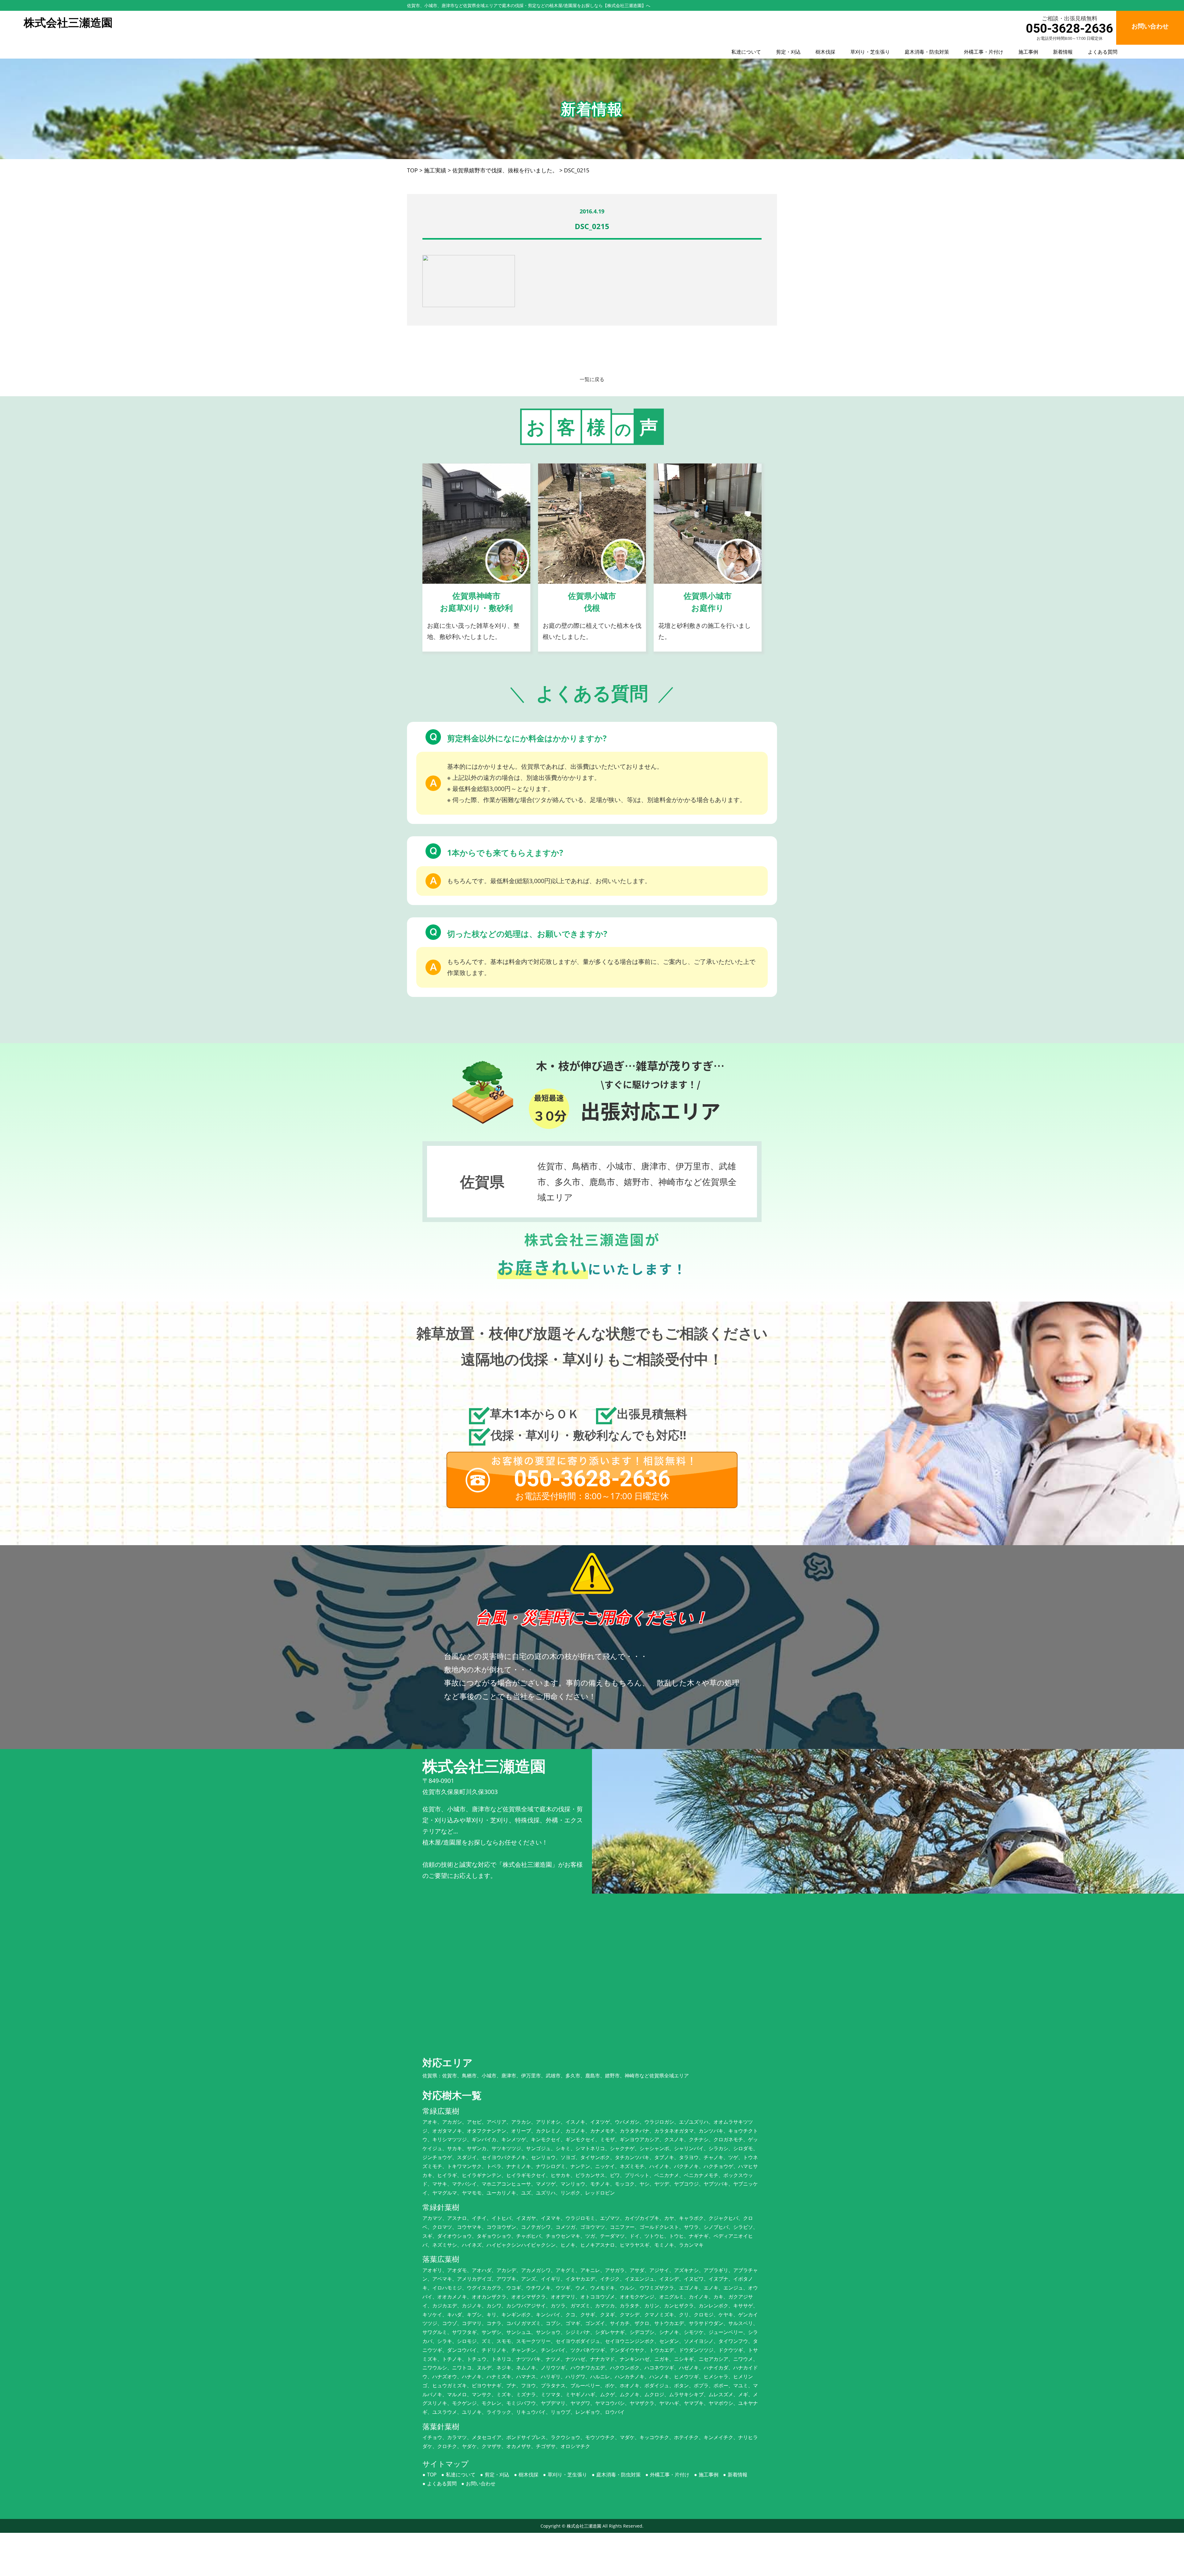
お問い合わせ (481, 2483)
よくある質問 (1103, 52)
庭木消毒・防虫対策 (927, 52)
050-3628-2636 (1069, 29)
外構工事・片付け (984, 52)
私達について (746, 52)
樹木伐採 (825, 52)
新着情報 (1063, 52)
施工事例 (1028, 52)
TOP (432, 2475)
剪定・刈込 (788, 52)
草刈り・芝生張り (870, 52)
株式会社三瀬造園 (584, 2526)
